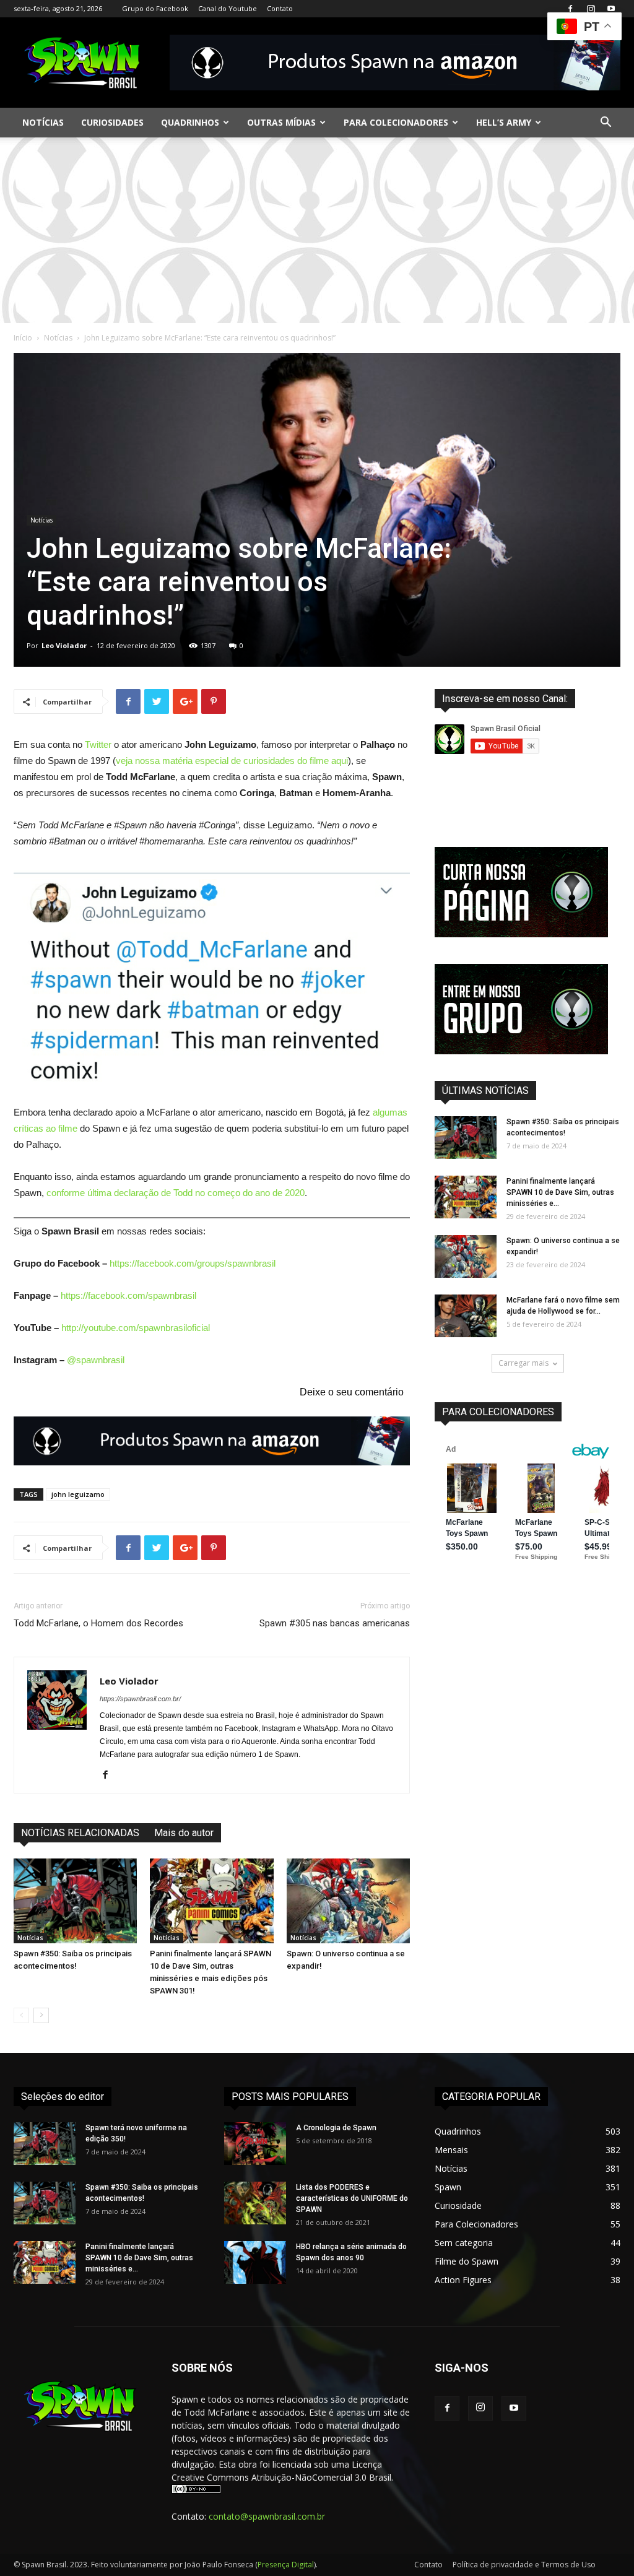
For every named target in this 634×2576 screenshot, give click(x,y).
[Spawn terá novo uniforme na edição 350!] (45, 2144)
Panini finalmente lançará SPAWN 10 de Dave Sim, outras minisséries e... (560, 1192)
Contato (280, 8)
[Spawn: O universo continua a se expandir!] (348, 1901)
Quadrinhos (190, 122)
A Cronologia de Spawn (336, 2128)
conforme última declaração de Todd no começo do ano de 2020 (176, 1193)
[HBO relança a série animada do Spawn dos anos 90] (255, 2262)
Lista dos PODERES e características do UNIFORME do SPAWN (352, 2198)
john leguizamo (78, 1494)
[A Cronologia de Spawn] (255, 2144)
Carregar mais (523, 1363)
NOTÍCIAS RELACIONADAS (80, 1833)
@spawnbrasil (96, 1360)
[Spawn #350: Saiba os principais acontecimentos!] (75, 1901)
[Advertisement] (317, 230)
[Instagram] (591, 9)
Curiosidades (112, 122)
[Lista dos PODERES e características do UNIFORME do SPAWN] (255, 2203)
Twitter (98, 744)
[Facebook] (570, 9)
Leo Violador (64, 645)
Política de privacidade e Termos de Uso (524, 2565)
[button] (606, 124)
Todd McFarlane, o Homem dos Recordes (98, 1623)
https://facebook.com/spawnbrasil (128, 1295)
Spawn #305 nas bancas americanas (335, 1623)
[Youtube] (611, 9)
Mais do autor (184, 1833)
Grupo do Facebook (155, 8)
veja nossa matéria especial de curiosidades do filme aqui (232, 761)
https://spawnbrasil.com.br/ (140, 1699)
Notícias (43, 122)
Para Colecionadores (396, 122)
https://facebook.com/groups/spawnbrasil (193, 1263)
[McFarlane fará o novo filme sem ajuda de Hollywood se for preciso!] (466, 1316)
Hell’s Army (504, 122)
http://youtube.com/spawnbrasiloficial (136, 1328)
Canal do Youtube (228, 8)
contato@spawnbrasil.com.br (267, 2516)
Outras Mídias (281, 122)
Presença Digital (286, 2565)
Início (23, 338)
